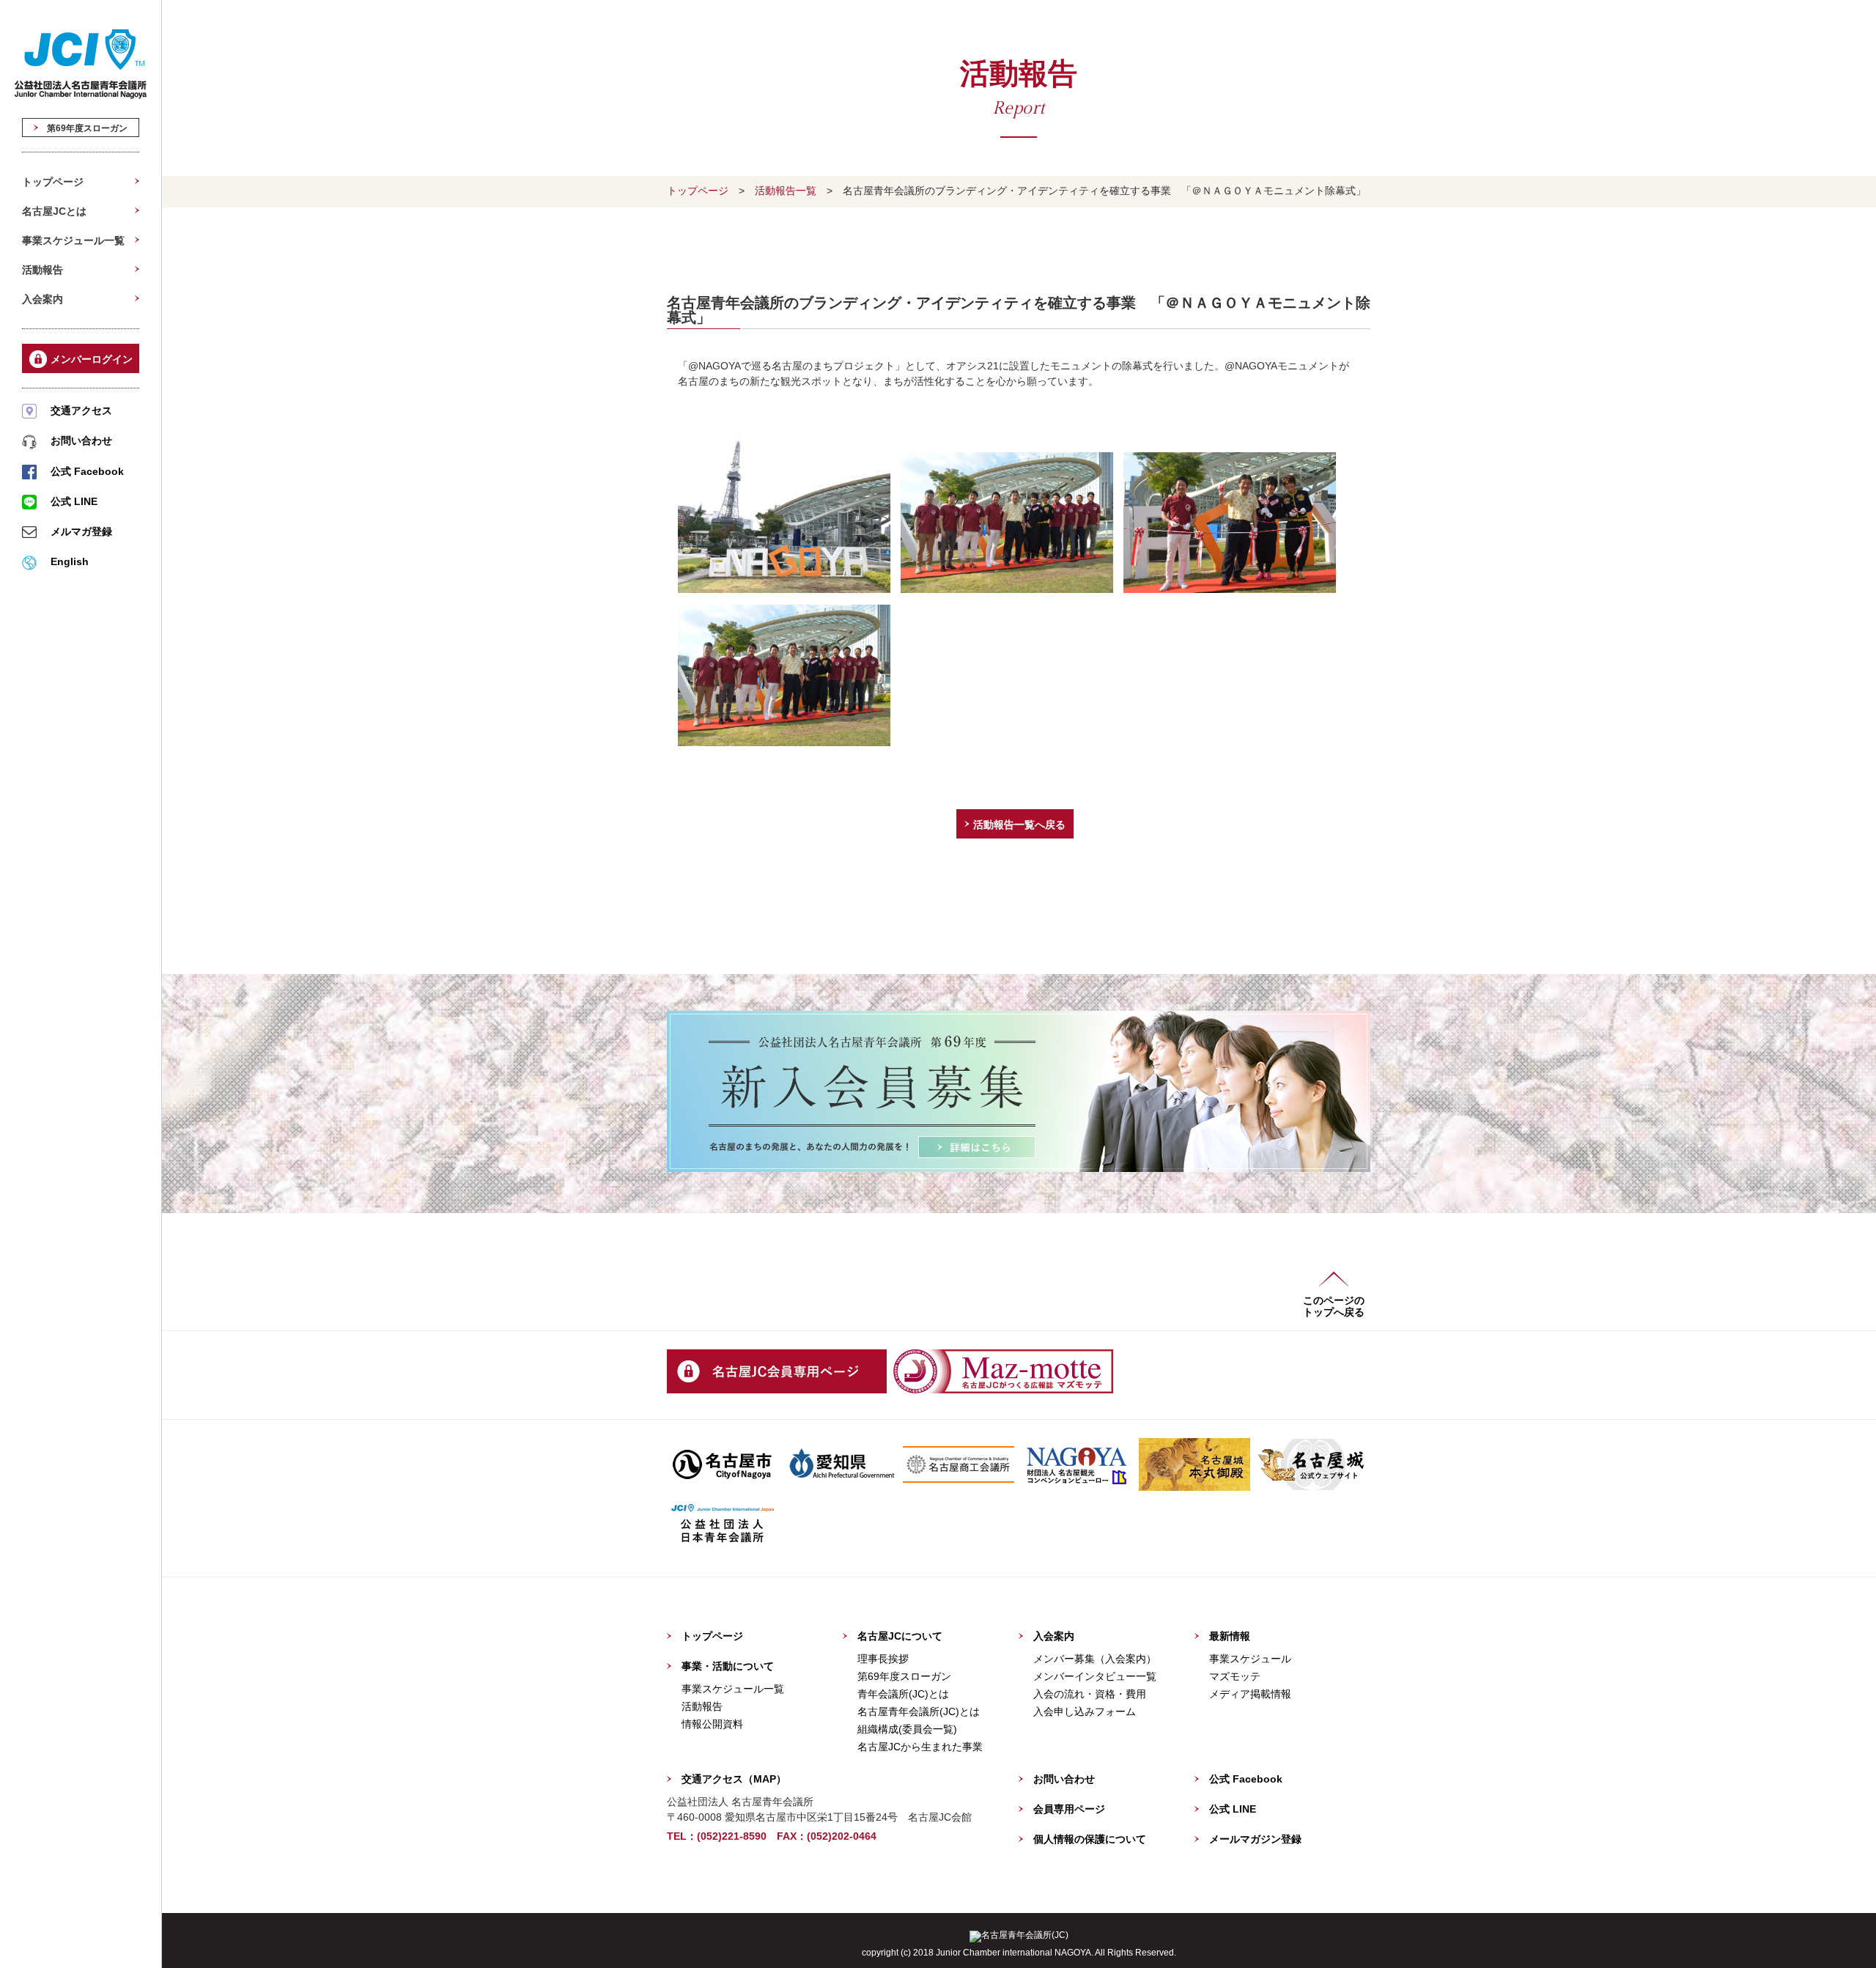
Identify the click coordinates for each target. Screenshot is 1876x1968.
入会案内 (43, 299)
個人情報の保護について (1090, 1839)
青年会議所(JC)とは (903, 1694)
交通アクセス (81, 410)
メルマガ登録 (81, 531)
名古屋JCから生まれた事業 (920, 1747)
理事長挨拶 (883, 1659)
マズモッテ (1235, 1676)
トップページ (53, 182)
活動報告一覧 (786, 191)
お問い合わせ (81, 441)
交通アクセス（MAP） (734, 1779)
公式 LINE (74, 501)
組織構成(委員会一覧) (907, 1729)
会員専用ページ (1069, 1809)
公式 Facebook (87, 471)
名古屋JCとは (54, 211)
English (70, 561)
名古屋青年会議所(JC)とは (919, 1711)
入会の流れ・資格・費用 (1090, 1694)
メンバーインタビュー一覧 (1095, 1676)
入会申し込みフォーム (1085, 1711)
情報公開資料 (712, 1724)
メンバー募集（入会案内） (1095, 1659)
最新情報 (1230, 1636)
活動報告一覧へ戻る (1019, 825)
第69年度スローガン (83, 128)
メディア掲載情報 (1250, 1694)
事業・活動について (728, 1666)
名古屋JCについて (900, 1636)
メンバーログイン (92, 359)
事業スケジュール (1250, 1659)
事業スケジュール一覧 (73, 240)
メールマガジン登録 (1255, 1839)
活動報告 (43, 270)
